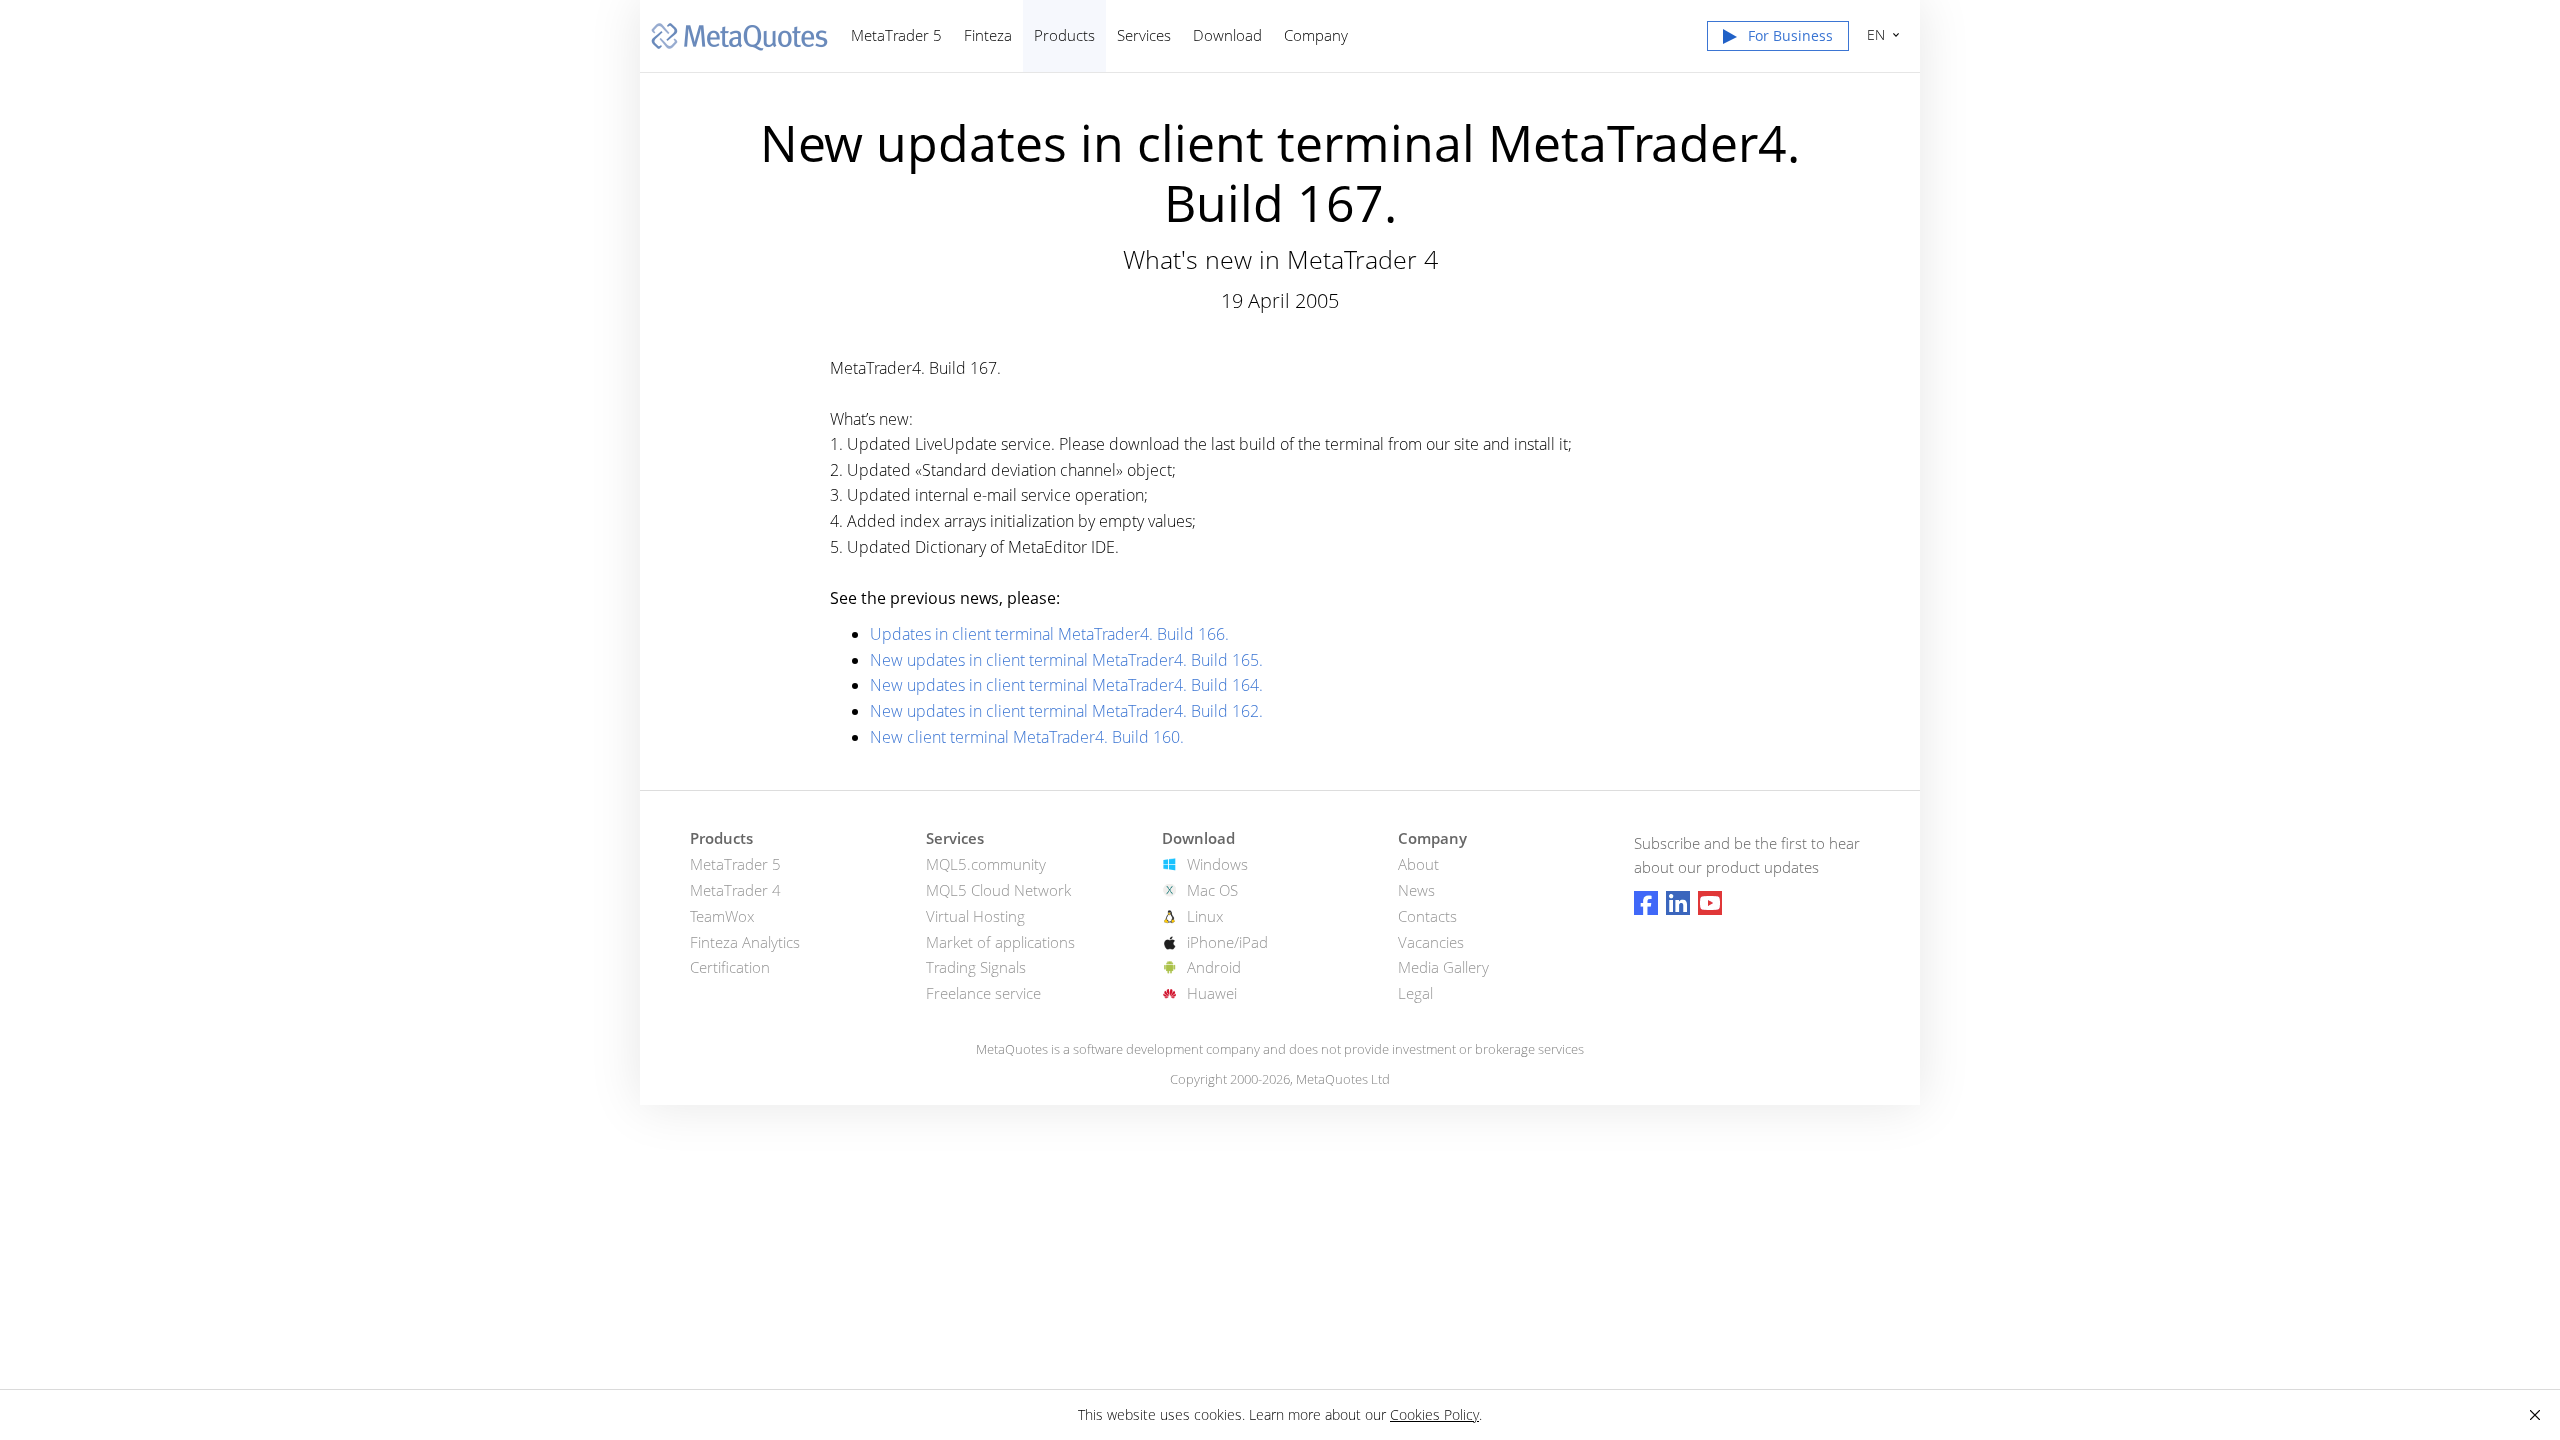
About (1418, 864)
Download (1227, 35)
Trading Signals (976, 967)
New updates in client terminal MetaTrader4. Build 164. (1066, 685)
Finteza (988, 35)
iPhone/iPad (1227, 942)
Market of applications (1000, 942)
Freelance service (983, 993)
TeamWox (722, 916)
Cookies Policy (1434, 1414)
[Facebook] (1646, 903)
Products (1064, 35)
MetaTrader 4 (735, 890)
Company (1316, 35)
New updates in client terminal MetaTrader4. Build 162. (1066, 711)
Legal (1415, 993)
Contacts (1427, 916)
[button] (1778, 40)
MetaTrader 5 (896, 35)
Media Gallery (1443, 967)
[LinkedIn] (1678, 903)
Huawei (1212, 993)
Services (1144, 35)
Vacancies (1431, 942)
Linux (1205, 916)
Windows (1217, 864)
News (1416, 890)
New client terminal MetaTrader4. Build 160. (1027, 737)
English (1872, 34)
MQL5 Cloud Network (998, 890)
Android (1214, 967)
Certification (730, 967)
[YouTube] (1710, 903)
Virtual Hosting (975, 916)
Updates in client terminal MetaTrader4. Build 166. (1049, 634)
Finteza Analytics (745, 942)
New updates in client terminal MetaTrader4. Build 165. (1066, 660)
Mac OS (1212, 890)
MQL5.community (986, 864)
